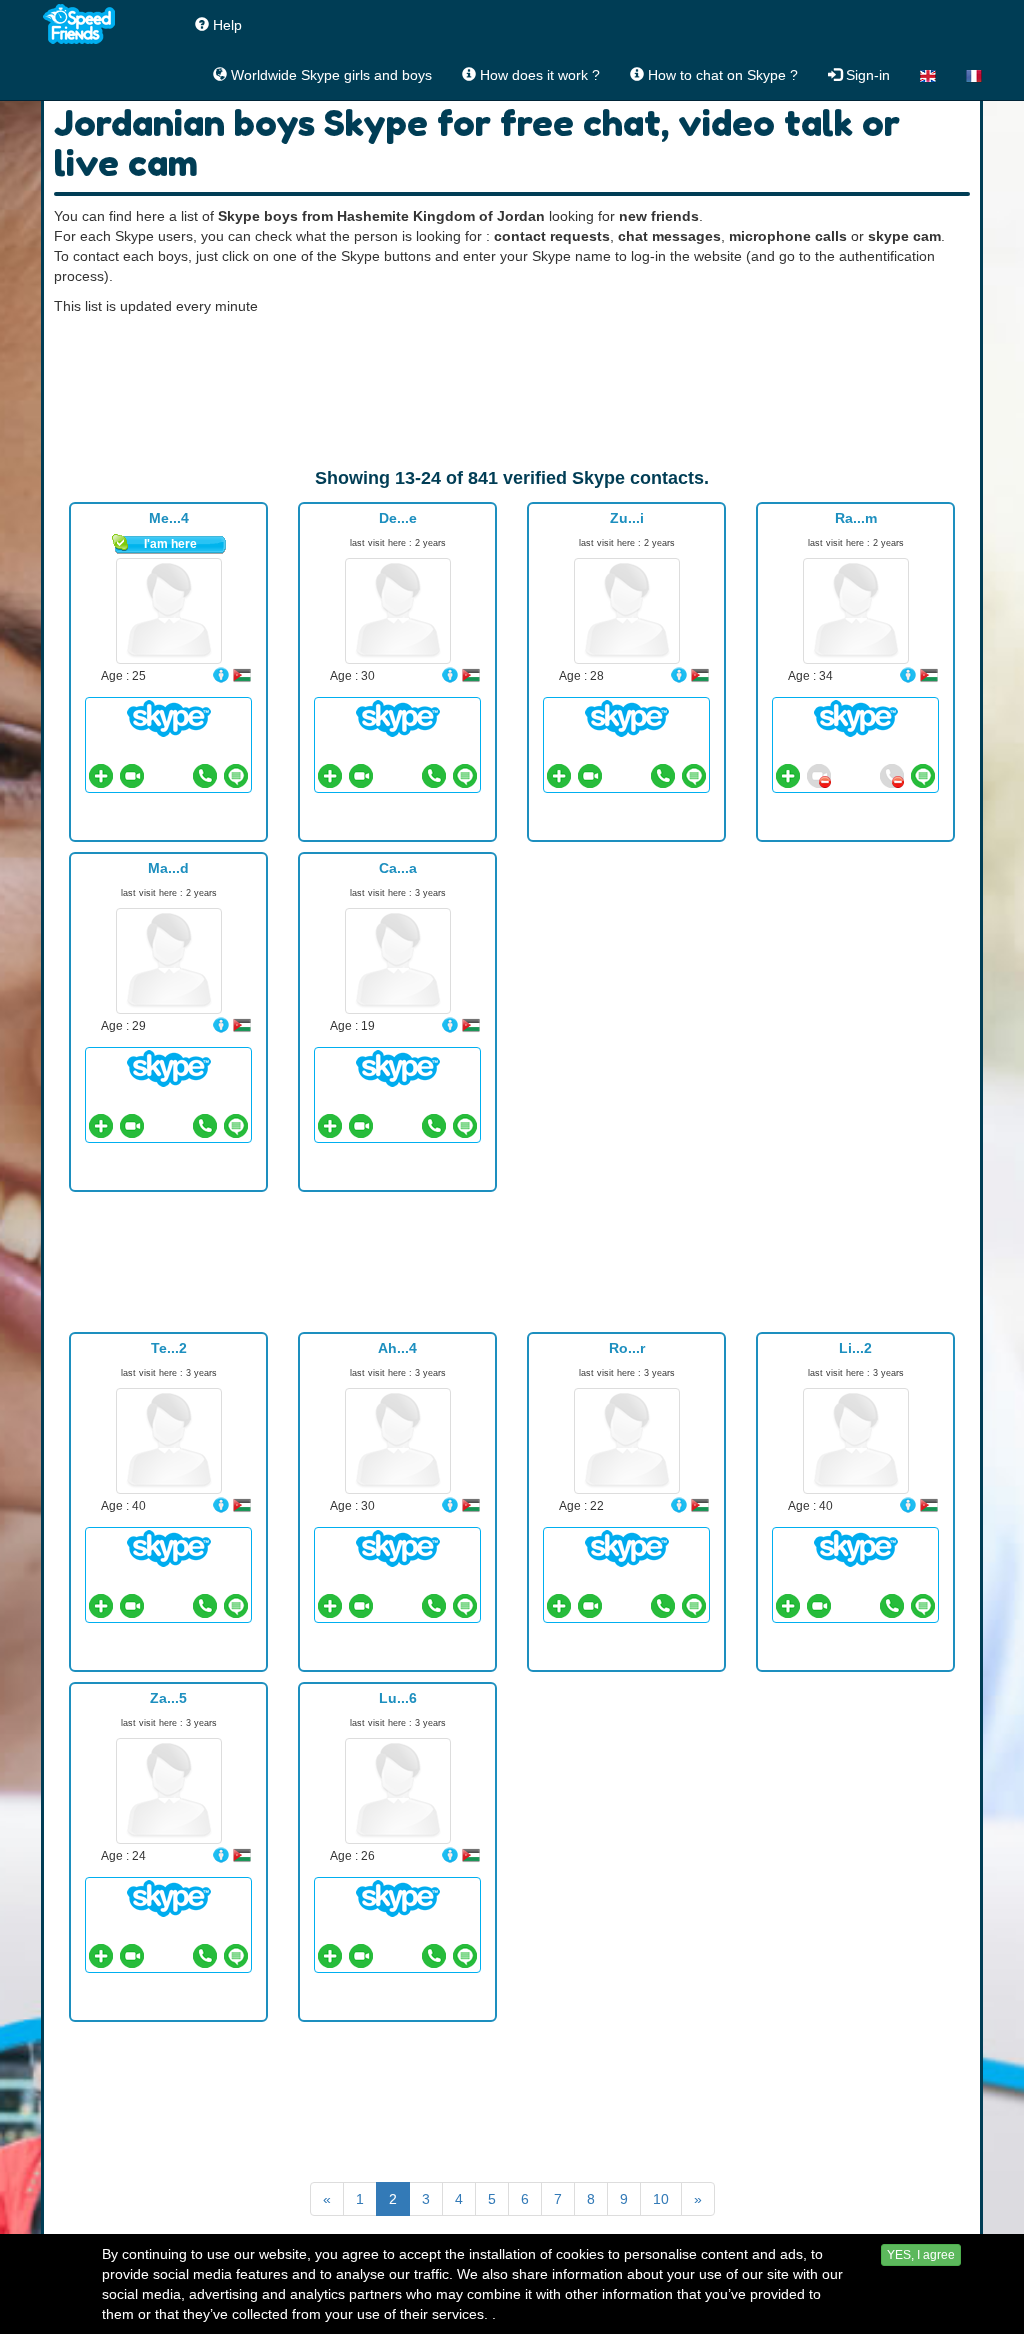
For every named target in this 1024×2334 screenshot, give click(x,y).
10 (661, 2199)
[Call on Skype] (205, 776)
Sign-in (866, 75)
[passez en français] (974, 75)
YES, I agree (921, 2255)
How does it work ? (538, 75)
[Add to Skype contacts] (101, 776)
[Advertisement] (512, 391)
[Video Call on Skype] (132, 776)
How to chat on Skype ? (721, 75)
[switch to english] (928, 75)
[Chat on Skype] (169, 717)
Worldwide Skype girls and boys (329, 75)
